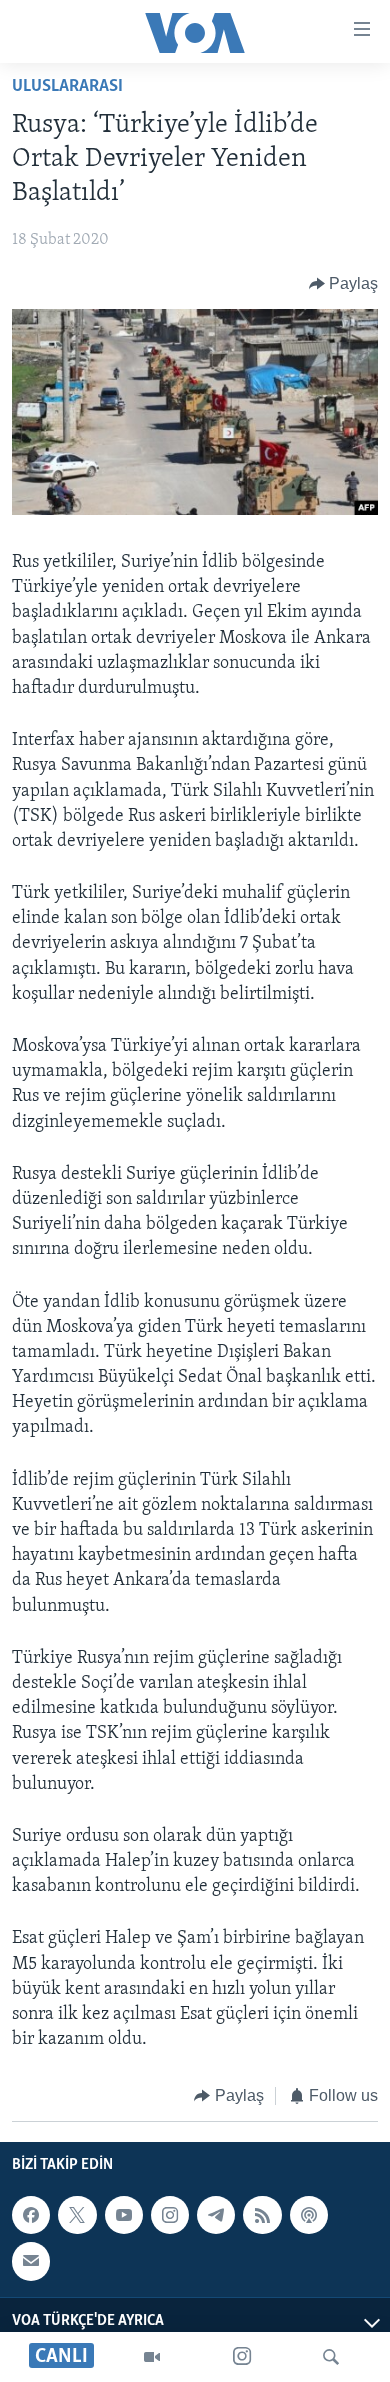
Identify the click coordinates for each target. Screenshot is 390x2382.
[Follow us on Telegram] (216, 2215)
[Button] (344, 284)
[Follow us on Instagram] (170, 2215)
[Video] (152, 2357)
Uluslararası (67, 87)
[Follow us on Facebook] (31, 2215)
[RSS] (262, 2215)
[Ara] (331, 2357)
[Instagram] (242, 2357)
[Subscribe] (31, 2261)
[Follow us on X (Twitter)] (77, 2215)
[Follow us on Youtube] (124, 2215)
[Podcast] (309, 2215)
